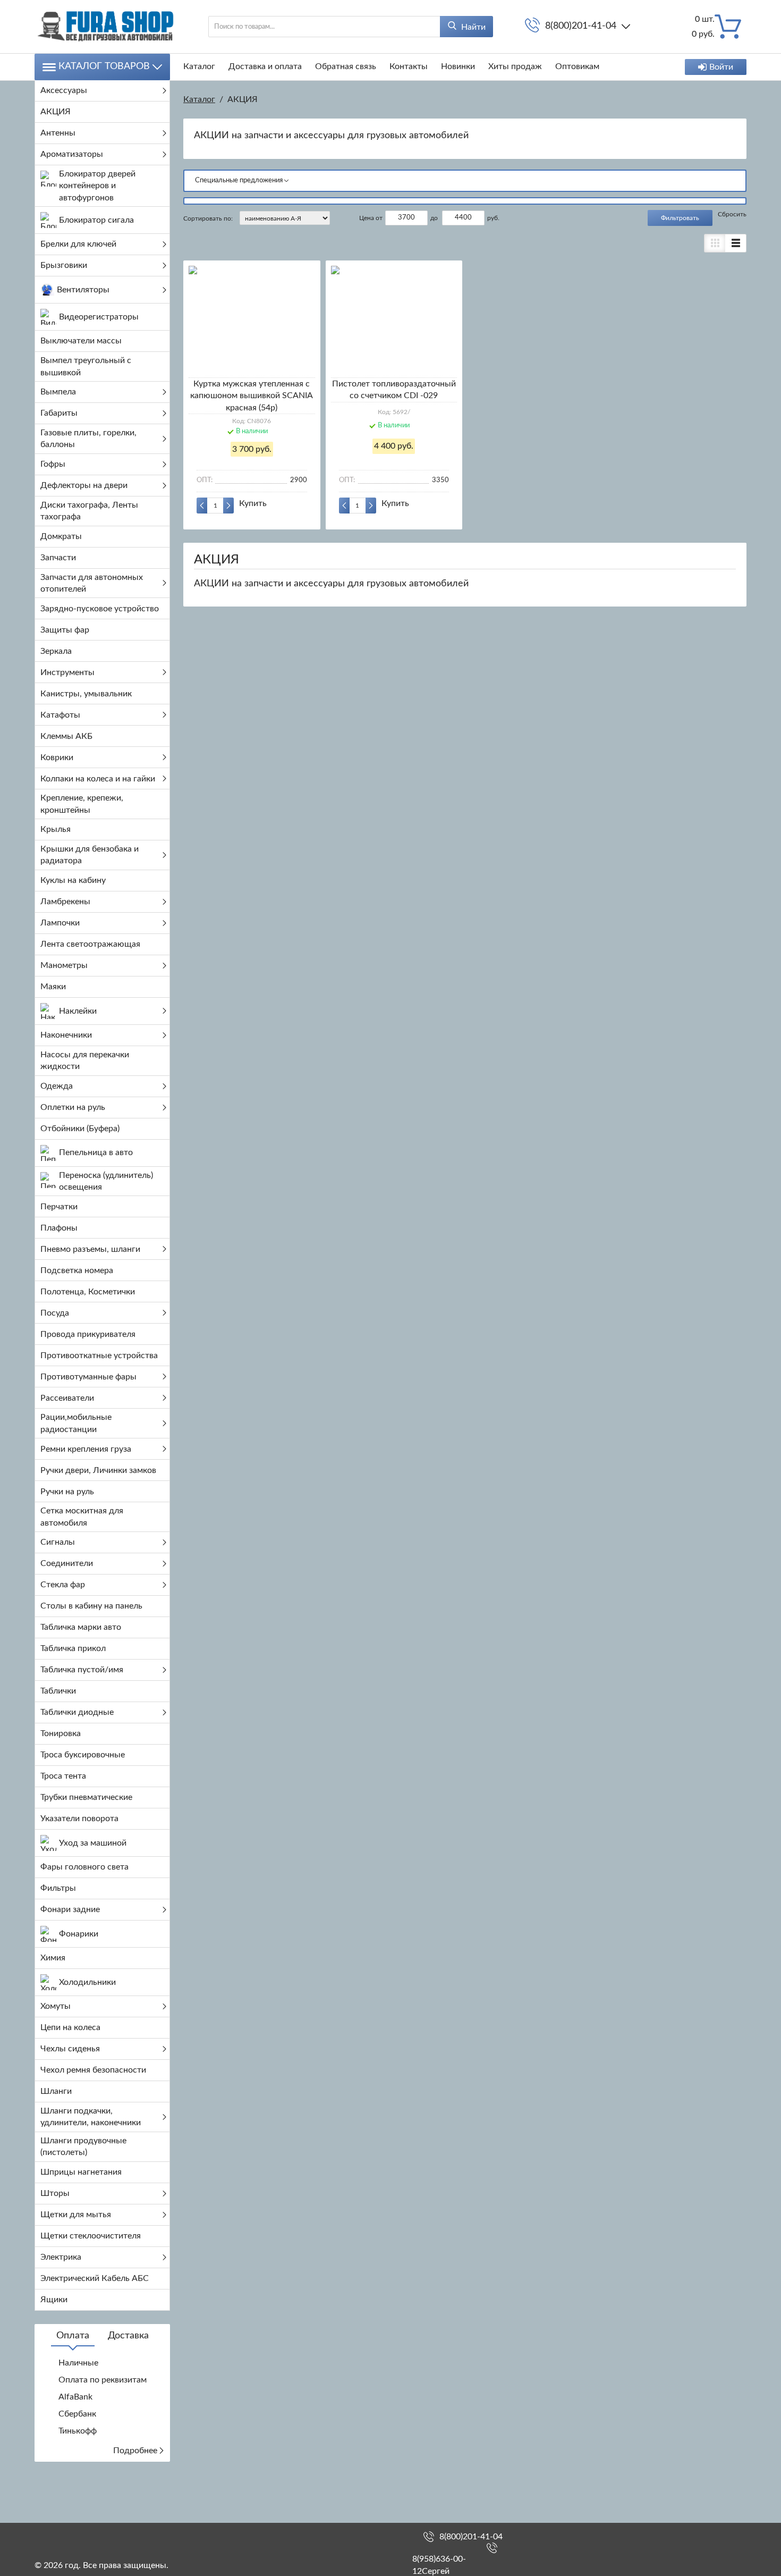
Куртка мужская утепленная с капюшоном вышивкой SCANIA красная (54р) (252, 396)
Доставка (128, 2336)
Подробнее (135, 2451)
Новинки (458, 66)
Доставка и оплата (265, 66)
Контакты (409, 66)
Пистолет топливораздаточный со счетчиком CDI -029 (394, 390)
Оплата (73, 2336)
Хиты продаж (515, 66)
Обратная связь (346, 66)
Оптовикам (577, 66)
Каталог (199, 66)
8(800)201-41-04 (581, 26)
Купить (253, 503)
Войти (721, 67)
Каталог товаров (104, 66)
